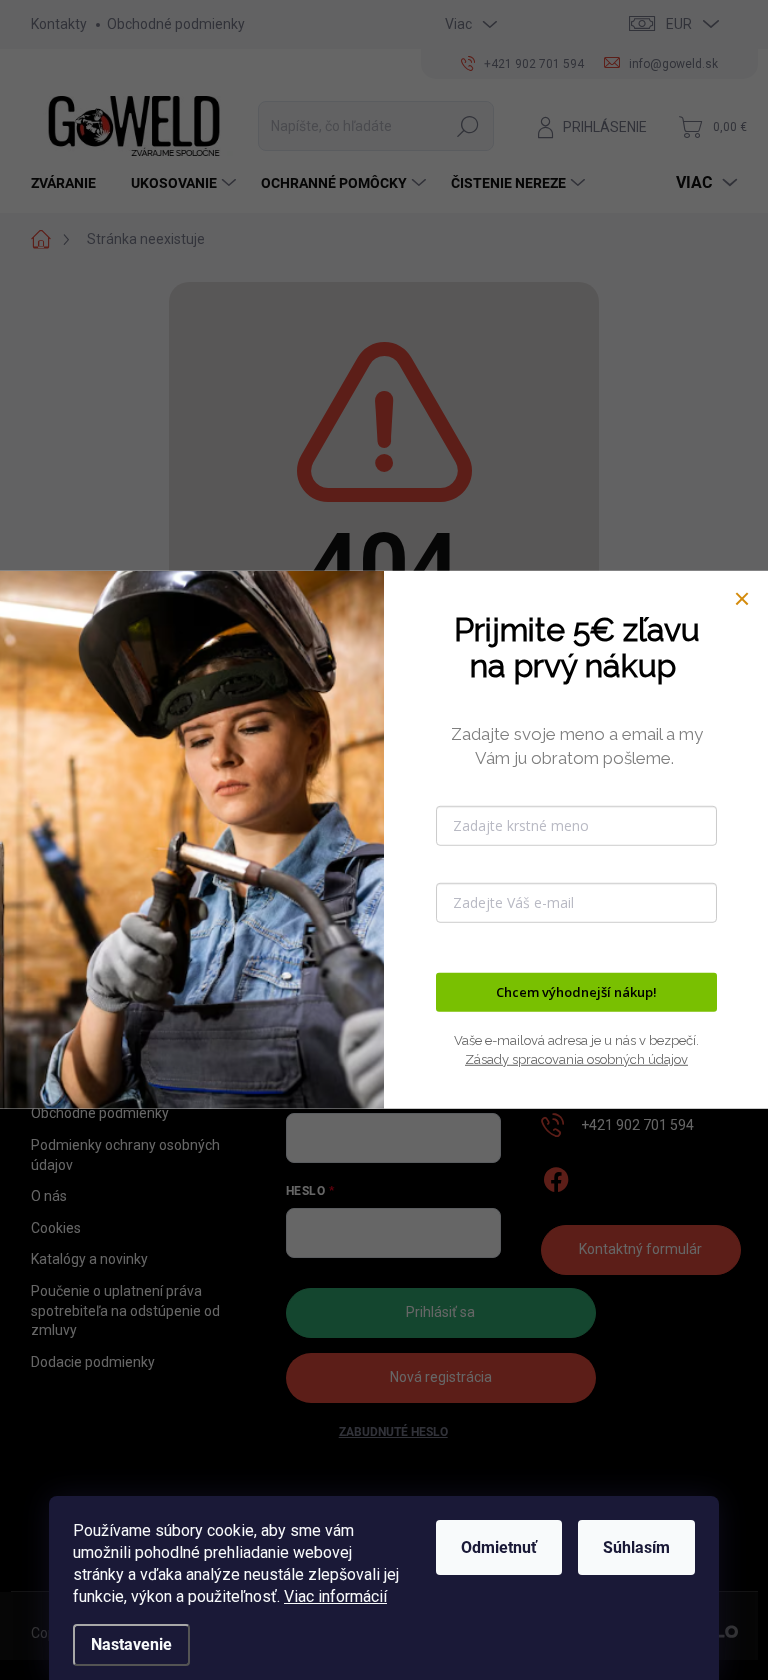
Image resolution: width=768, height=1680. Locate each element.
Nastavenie (131, 1644)
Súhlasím (636, 1547)
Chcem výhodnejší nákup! (576, 992)
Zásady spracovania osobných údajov (576, 1059)
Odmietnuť (499, 1547)
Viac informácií (335, 1596)
